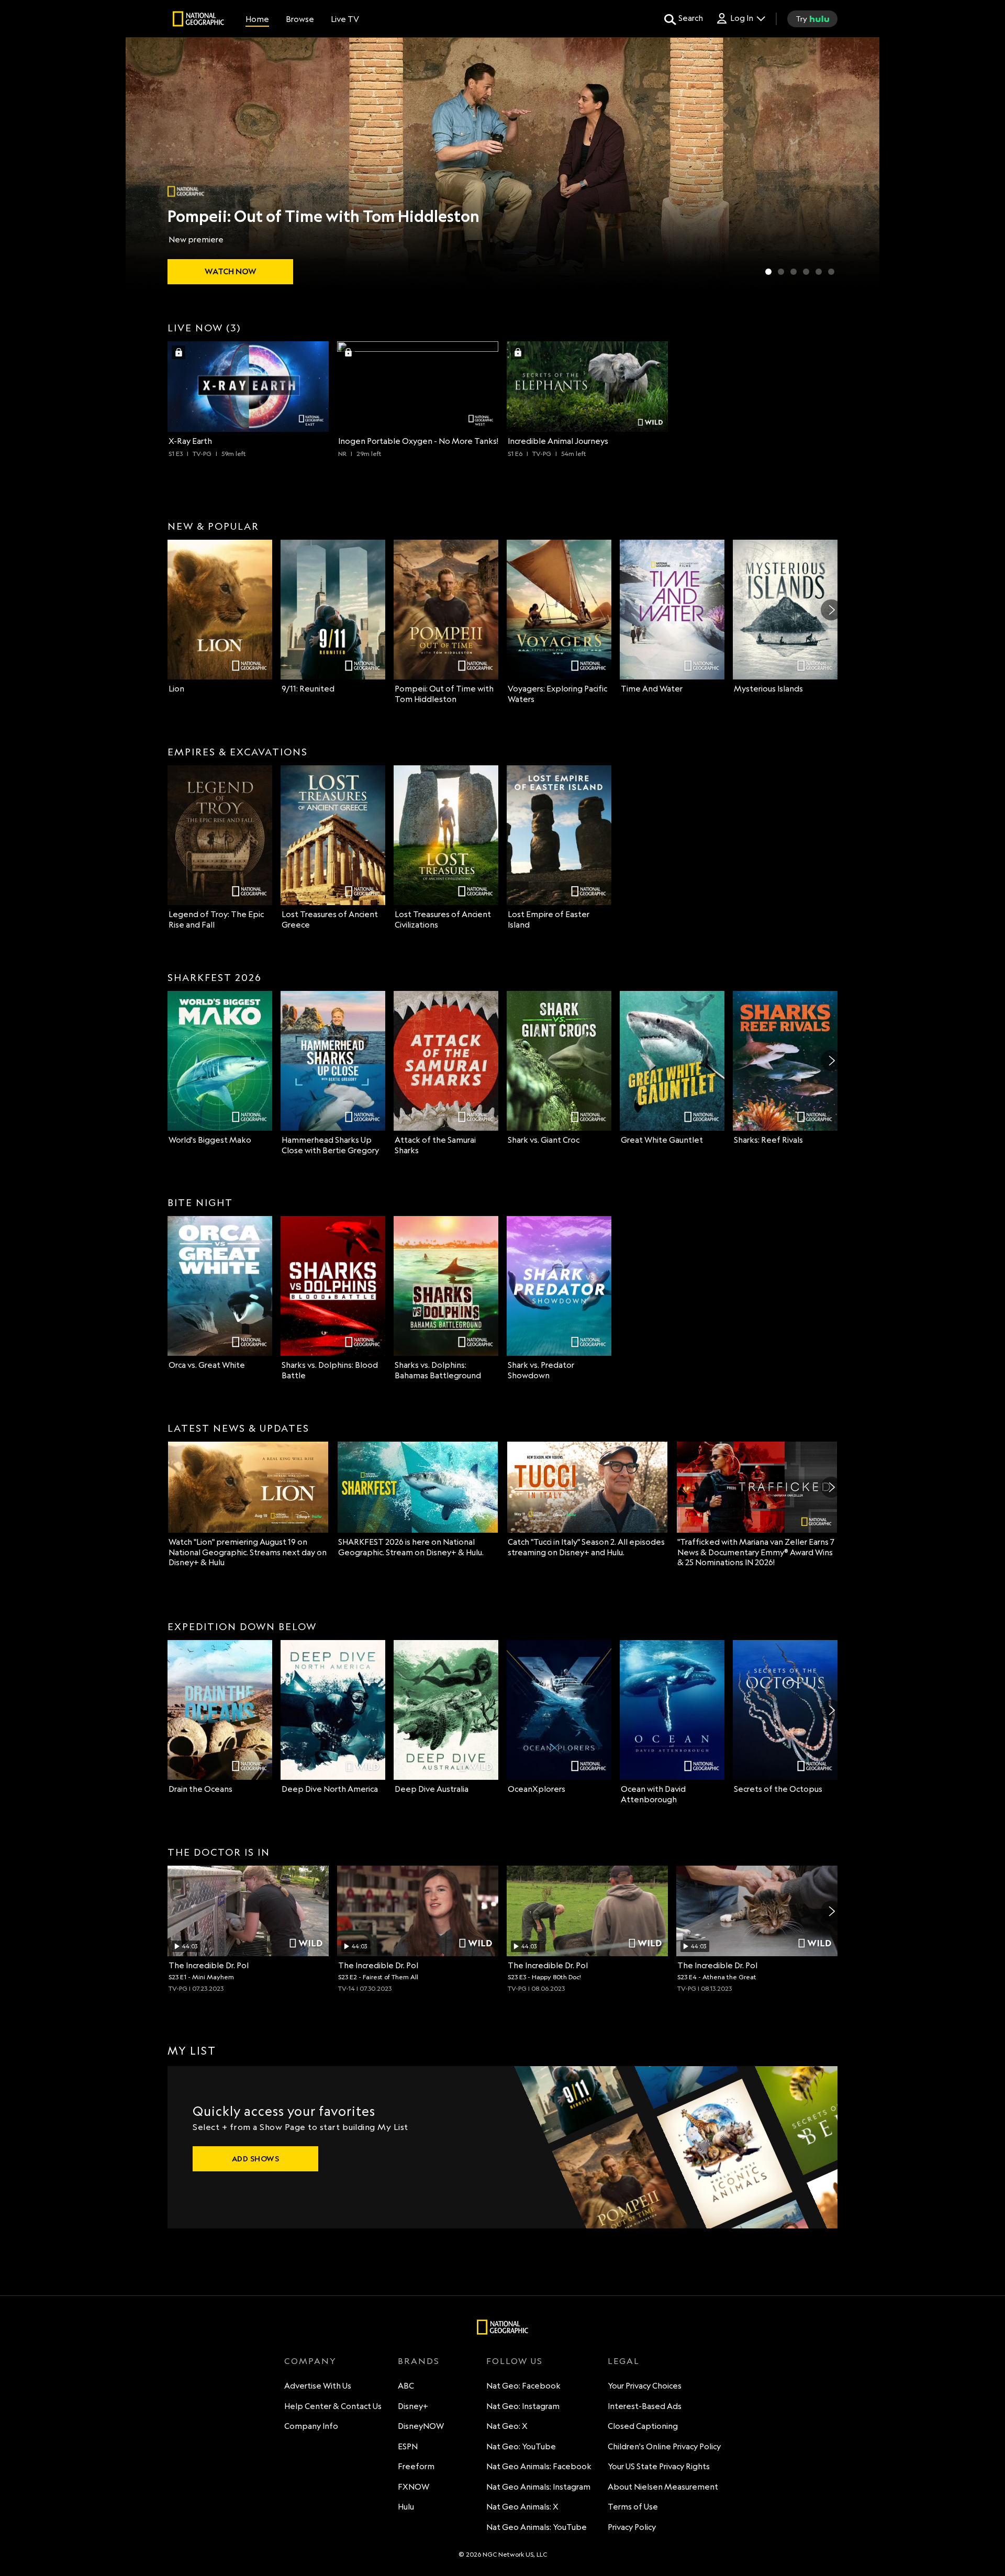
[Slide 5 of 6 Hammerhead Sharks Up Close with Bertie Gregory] (819, 272)
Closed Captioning (643, 2426)
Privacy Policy (632, 2527)
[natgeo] (198, 20)
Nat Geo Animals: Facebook (539, 2466)
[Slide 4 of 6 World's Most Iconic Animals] (806, 272)
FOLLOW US (515, 2361)
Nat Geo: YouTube (521, 2446)
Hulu (406, 2507)
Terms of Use (633, 2507)
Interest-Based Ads (645, 2406)
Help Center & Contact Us (333, 2406)
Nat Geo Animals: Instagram (538, 2487)
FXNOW (414, 2487)
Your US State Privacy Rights (659, 2466)
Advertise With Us (318, 2386)
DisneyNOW (421, 2426)
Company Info (311, 2426)
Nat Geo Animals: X (522, 2507)
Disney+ (413, 2406)
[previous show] (144, 163)
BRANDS (419, 2361)
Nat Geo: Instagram (523, 2406)
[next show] (861, 163)
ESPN (408, 2446)
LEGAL (624, 2361)
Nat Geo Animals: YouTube (537, 2527)
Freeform (416, 2466)
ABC (406, 2386)
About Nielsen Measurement (663, 2487)
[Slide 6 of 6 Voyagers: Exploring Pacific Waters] (831, 272)
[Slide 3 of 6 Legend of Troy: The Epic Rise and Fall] (794, 272)
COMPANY (310, 2361)
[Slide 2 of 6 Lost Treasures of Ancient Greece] (781, 272)
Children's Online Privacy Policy (664, 2446)
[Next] (831, 610)
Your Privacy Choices (645, 2386)
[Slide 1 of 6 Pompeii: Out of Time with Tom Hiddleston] (768, 272)
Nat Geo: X (507, 2426)
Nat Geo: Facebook (523, 2386)
